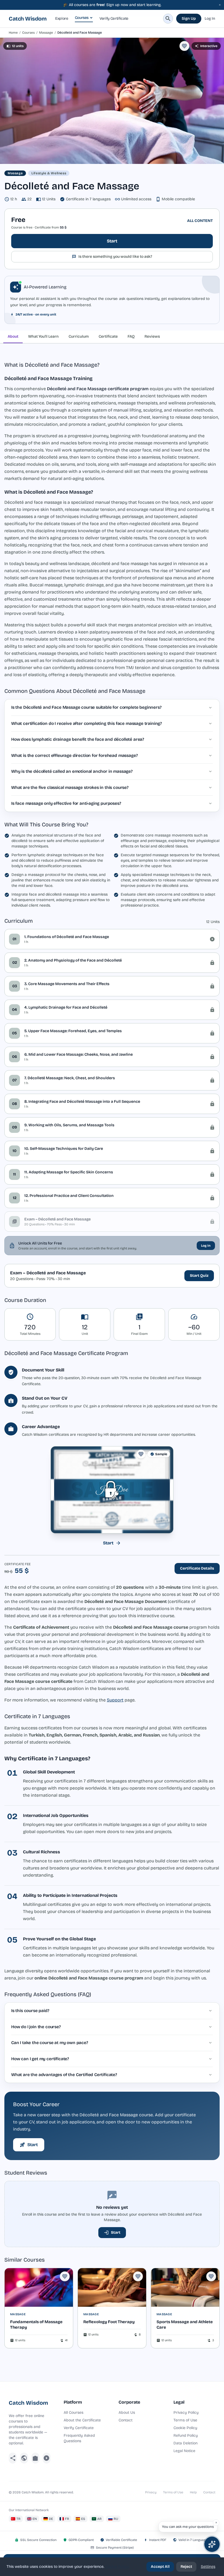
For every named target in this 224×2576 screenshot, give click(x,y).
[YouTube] (47, 2458)
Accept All (160, 2567)
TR (18, 2519)
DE (51, 2519)
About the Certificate (82, 2420)
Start (112, 241)
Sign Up (189, 18)
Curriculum (79, 336)
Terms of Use (185, 2420)
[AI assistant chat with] (212, 2544)
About (13, 336)
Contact (126, 2420)
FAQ (131, 336)
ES (83, 2519)
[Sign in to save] (184, 46)
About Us (127, 2413)
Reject (186, 2567)
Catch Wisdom (28, 19)
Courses (82, 18)
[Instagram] (35, 2458)
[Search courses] (168, 19)
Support (115, 1700)
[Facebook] (13, 2458)
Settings (208, 2567)
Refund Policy (186, 2435)
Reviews (152, 336)
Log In (210, 18)
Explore (62, 18)
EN (35, 2519)
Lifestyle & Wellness (49, 173)
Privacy (151, 2492)
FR (67, 2519)
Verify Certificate (114, 18)
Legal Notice (184, 2451)
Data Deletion (185, 2443)
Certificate (108, 336)
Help (193, 2492)
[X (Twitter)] (24, 2458)
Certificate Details (197, 1568)
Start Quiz (199, 1276)
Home (13, 33)
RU (116, 2519)
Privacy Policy (186, 2413)
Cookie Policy (185, 2428)
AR (99, 2519)
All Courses (73, 2413)
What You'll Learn (43, 336)
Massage (46, 33)
